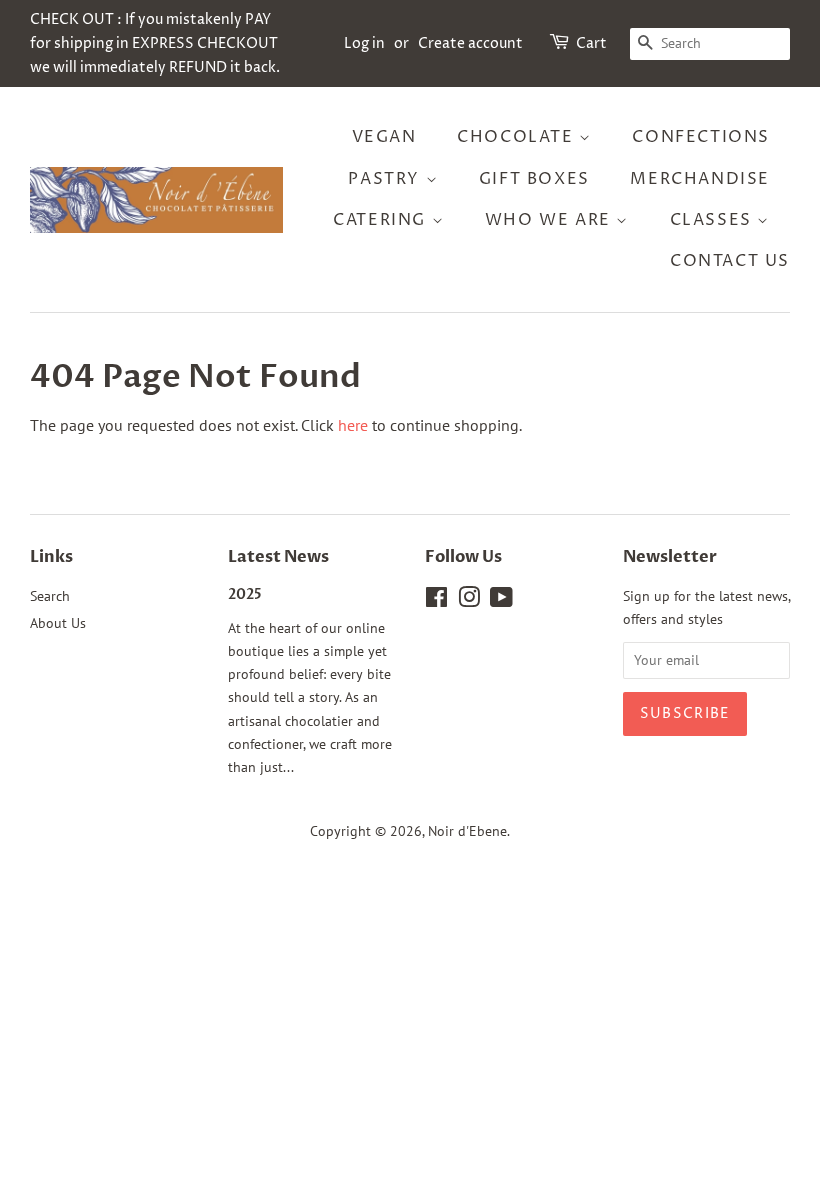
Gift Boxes (534, 179)
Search (50, 596)
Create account (470, 43)
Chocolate (518, 137)
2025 (245, 595)
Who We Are (551, 220)
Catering (382, 220)
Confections (701, 137)
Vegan (384, 137)
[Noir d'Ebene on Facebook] (436, 601)
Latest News (278, 557)
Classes (714, 220)
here (353, 425)
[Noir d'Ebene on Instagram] (469, 601)
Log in (364, 43)
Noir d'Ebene (467, 831)
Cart (591, 43)
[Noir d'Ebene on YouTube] (501, 601)
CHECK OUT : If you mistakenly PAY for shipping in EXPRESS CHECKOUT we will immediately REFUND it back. (155, 43)
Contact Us (730, 261)
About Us (58, 623)
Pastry (386, 179)
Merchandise (700, 179)
